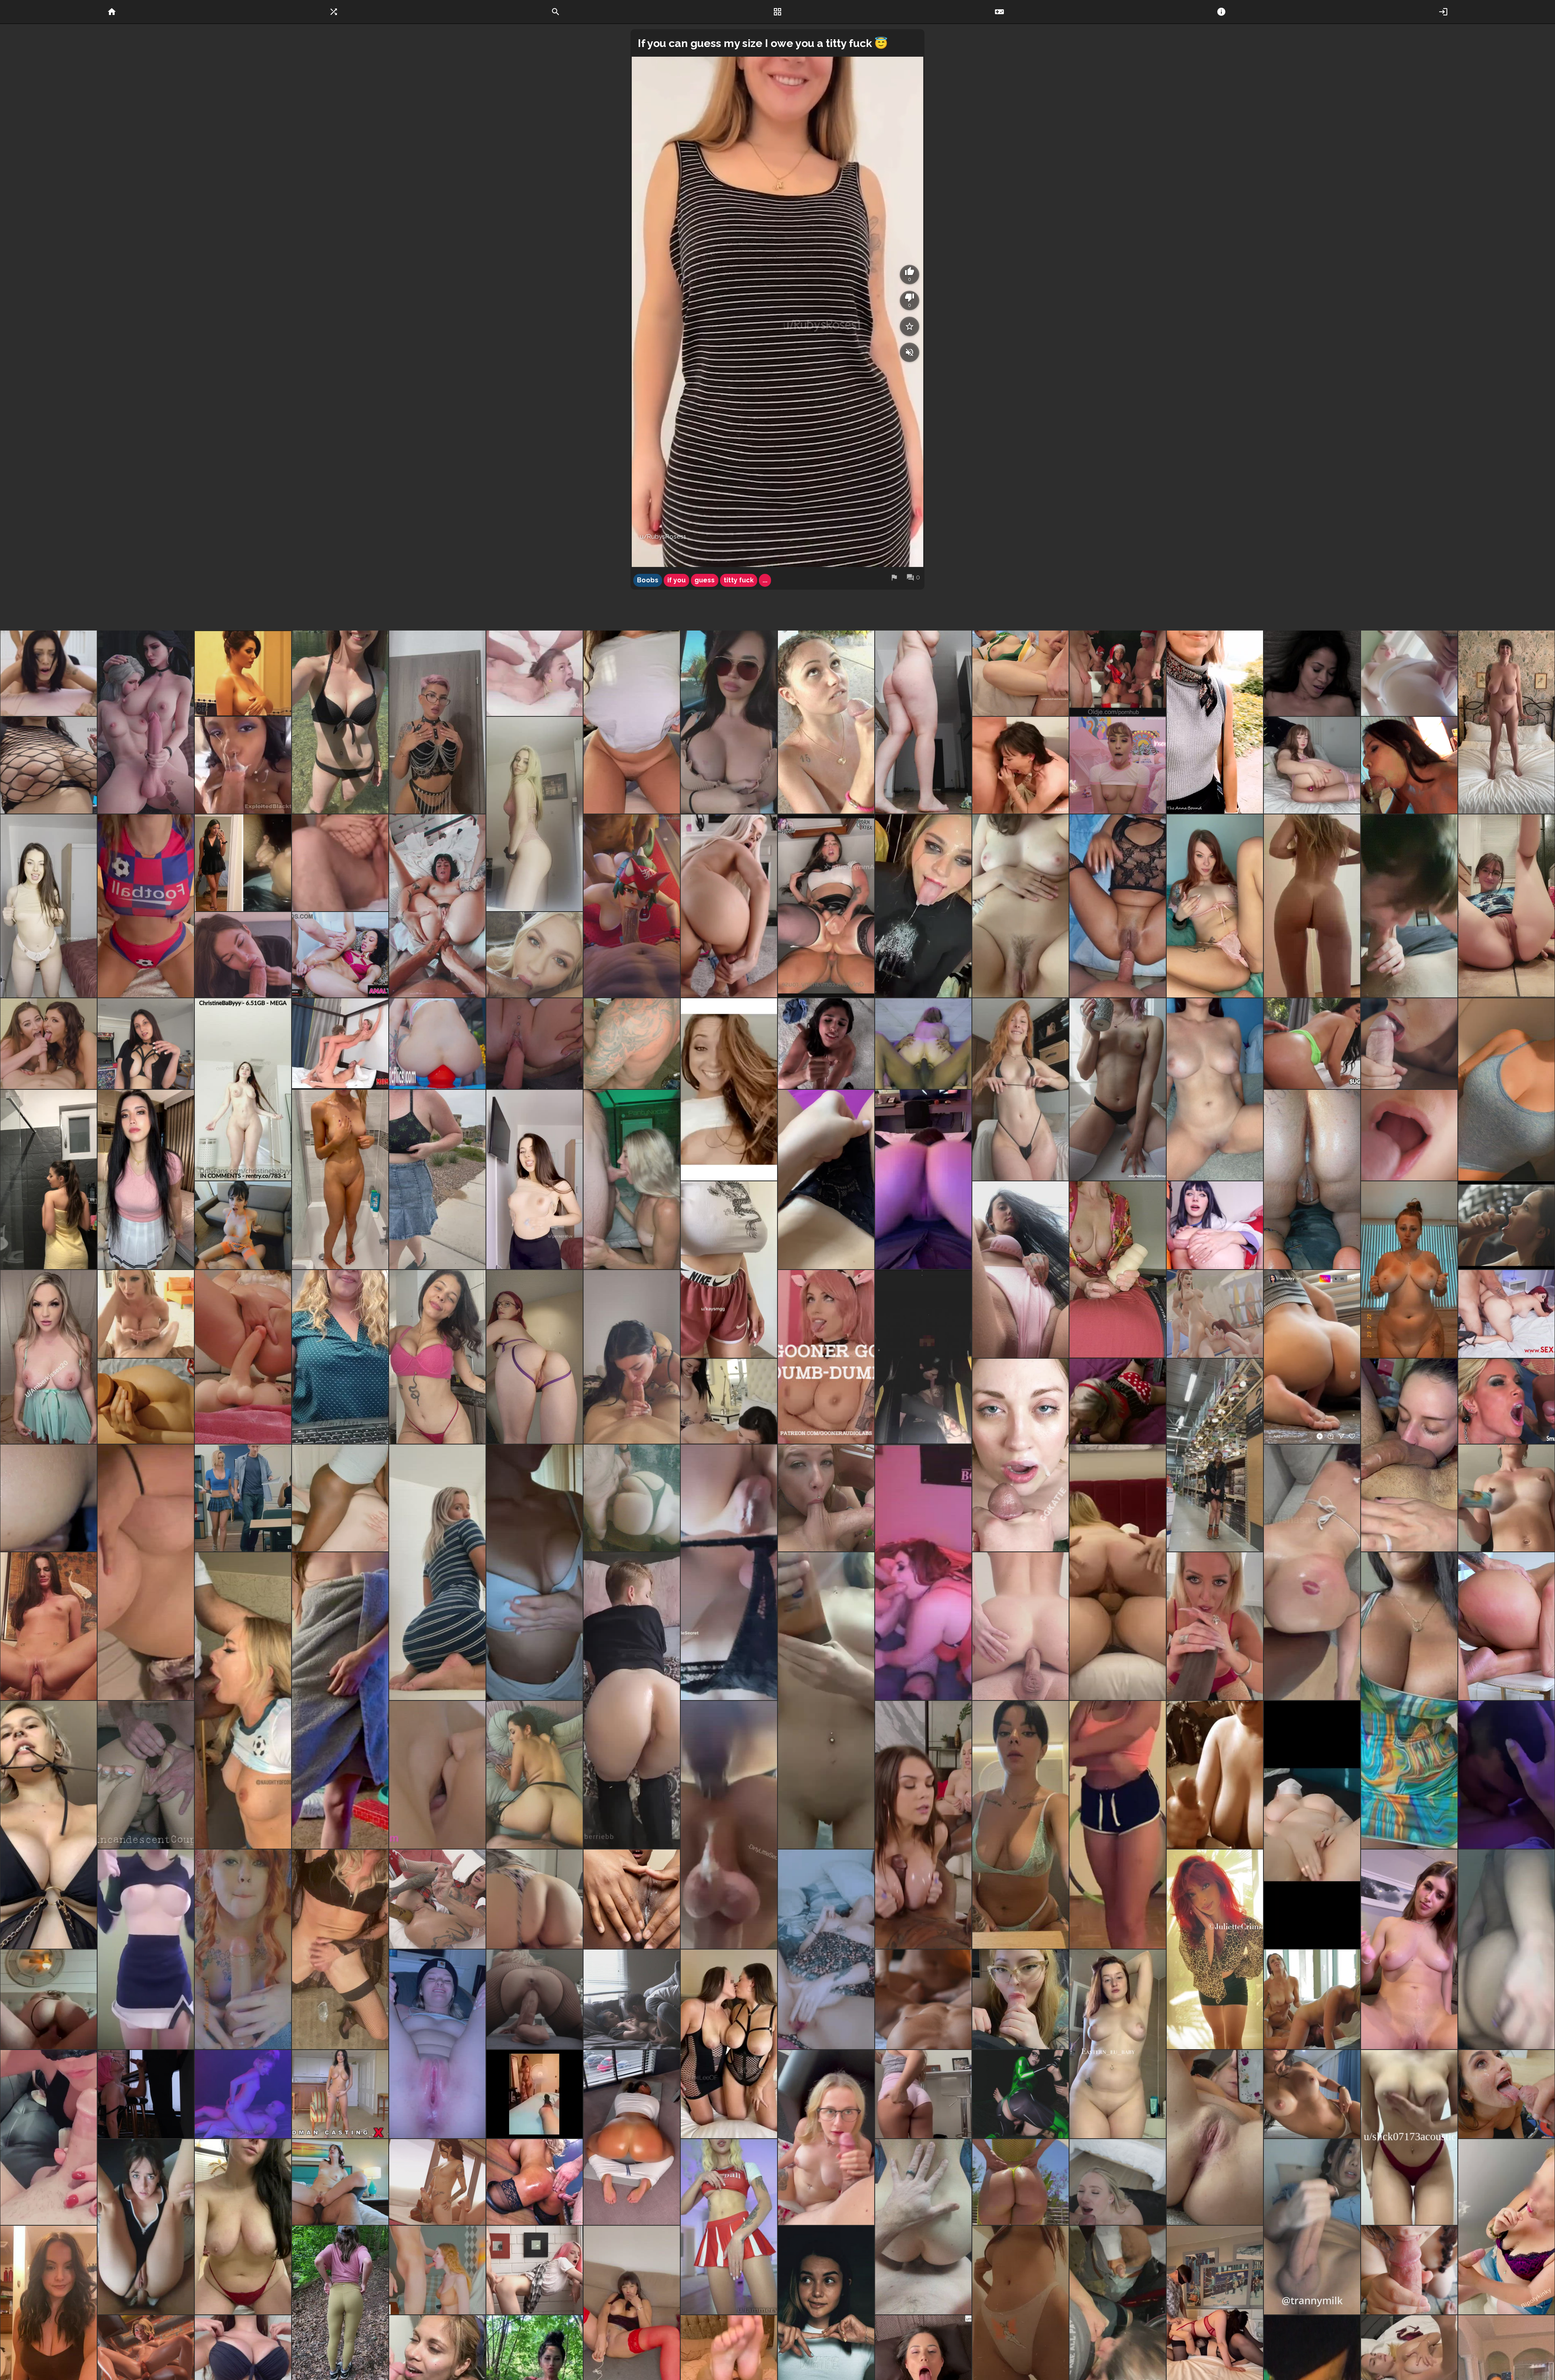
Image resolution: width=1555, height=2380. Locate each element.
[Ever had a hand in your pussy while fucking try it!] (49, 1999)
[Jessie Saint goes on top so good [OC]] (243, 2094)
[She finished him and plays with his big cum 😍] (1409, 1044)
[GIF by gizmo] (243, 765)
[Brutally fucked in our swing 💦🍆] (632, 1044)
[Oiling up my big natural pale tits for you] (243, 2227)
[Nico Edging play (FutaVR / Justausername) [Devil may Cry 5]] (437, 2182)
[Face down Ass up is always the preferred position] (1312, 1572)
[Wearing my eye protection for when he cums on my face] (826, 2137)
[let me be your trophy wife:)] (146, 1044)
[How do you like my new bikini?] (340, 722)
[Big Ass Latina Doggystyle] (1506, 1314)
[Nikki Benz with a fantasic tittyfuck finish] (146, 1314)
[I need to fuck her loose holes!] (1506, 1626)
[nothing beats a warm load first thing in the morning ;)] (1409, 906)
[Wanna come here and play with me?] (729, 2227)
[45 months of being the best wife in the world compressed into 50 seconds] (340, 863)
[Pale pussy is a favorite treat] (923, 722)
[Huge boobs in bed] (146, 1572)
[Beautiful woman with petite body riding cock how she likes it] (49, 1626)
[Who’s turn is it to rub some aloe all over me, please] (1409, 1270)
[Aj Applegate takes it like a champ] (1118, 2182)
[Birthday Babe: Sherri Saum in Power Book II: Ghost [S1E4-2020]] (1312, 673)
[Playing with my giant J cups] (49, 1825)
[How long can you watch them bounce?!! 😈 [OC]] (49, 1357)
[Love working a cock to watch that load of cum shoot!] (1215, 1775)
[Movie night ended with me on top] (535, 1899)
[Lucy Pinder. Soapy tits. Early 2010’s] (243, 673)
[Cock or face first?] (923, 1179)
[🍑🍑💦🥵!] (535, 1775)
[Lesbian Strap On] (729, 1401)
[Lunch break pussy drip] (632, 1899)
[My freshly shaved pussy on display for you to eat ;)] (1215, 1089)
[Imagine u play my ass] (535, 814)
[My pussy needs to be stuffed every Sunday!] (1020, 906)
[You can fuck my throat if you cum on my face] (632, 1179)
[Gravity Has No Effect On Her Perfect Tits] (146, 1949)
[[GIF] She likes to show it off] (1312, 1357)
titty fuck (739, 580)
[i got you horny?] (1506, 1949)
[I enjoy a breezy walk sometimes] (437, 1179)
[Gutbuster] (729, 1089)
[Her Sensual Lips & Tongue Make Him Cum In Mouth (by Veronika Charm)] (1409, 1135)
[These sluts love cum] (49, 1044)
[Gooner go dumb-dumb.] (826, 1357)
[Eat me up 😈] (1506, 1775)
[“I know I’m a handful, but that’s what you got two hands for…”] (1118, 1825)
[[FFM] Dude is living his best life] (340, 1044)
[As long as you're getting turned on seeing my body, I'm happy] (437, 1357)
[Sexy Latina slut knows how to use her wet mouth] (243, 863)
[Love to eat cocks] (243, 1700)
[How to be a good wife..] (49, 2137)
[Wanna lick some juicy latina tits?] (1312, 2094)
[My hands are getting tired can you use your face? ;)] (1312, 1825)
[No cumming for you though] (1312, 2227)
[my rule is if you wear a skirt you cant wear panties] (146, 1179)
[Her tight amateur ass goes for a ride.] (1020, 1626)
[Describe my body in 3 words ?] (340, 1179)
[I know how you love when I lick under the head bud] (1409, 2270)
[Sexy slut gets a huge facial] (535, 955)
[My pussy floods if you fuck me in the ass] (437, 906)
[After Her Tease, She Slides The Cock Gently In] (729, 906)
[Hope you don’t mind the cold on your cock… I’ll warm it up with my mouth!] (1506, 2227)
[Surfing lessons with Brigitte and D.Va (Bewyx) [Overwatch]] (1215, 1314)
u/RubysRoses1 (663, 537)
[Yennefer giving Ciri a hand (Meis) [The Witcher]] (146, 722)
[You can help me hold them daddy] (729, 1270)
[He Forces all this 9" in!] (146, 1401)
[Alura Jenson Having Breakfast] (1215, 1626)
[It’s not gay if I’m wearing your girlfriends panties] (729, 1572)
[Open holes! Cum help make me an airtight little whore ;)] (340, 2182)
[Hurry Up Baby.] (1118, 1401)
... (765, 580)
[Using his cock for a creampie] (1118, 1572)
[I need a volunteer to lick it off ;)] (1506, 1498)
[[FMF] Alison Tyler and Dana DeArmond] (1020, 765)
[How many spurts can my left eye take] (1020, 1455)
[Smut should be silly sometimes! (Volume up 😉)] (1506, 722)
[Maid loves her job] (535, 1044)
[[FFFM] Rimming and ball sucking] (826, 1498)
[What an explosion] (1506, 1225)
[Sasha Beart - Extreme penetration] (437, 1899)
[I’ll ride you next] (535, 1999)
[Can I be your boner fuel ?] (437, 722)
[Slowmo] (632, 722)
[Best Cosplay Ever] (1215, 1225)
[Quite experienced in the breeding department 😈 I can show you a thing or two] (1215, 906)
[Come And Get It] (535, 2182)
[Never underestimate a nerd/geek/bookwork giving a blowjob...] (1020, 1999)
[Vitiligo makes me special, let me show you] (1215, 1949)
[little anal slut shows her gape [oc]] (146, 2227)
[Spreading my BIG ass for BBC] (340, 1498)
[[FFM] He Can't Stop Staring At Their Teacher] (243, 1498)
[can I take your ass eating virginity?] (1506, 906)
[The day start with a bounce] (1409, 2137)
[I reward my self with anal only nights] (923, 1044)
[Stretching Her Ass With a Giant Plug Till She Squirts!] (437, 1044)
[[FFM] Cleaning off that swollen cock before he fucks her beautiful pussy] (923, 1572)
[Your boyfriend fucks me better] (729, 1825)
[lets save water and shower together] (49, 1179)
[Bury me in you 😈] (1409, 1455)
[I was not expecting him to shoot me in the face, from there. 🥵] (1020, 673)
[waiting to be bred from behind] (535, 1357)
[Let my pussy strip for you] (826, 1179)
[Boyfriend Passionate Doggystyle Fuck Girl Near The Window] (535, 2270)
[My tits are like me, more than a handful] (1506, 1089)
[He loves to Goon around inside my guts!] (1118, 906)
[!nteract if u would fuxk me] (437, 2044)
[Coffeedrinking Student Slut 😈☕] (1118, 1089)
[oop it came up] (437, 1572)
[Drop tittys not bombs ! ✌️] (146, 906)
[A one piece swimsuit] (1020, 2182)
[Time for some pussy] (1020, 1270)
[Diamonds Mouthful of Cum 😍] (1506, 1401)
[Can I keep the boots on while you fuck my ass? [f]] (632, 1700)
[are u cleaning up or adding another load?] (1312, 1179)
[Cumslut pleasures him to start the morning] (243, 955)
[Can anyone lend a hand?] (1312, 906)
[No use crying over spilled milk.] (49, 1498)
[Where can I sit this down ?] (826, 1700)
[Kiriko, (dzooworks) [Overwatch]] (632, 906)
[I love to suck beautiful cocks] (632, 1357)
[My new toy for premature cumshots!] (1118, 1270)
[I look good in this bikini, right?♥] (1020, 1089)
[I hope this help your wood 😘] (340, 1700)
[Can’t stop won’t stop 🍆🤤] (340, 1949)
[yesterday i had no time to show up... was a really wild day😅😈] (535, 1572)
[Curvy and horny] (1118, 2044)
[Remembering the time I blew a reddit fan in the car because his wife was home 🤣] (923, 1357)
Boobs (648, 580)
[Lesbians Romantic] (923, 1999)
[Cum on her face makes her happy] (826, 722)
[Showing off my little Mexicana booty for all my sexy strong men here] (923, 2094)
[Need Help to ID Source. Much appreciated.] (1409, 673)
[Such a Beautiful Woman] (826, 1044)
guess (705, 580)
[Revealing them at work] (340, 1357)
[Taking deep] (1409, 765)
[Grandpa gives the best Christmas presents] (1118, 673)
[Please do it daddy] (1506, 2094)
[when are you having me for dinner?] (1409, 1700)
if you (676, 580)
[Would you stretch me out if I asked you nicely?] (1312, 765)
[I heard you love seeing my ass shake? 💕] (632, 2137)
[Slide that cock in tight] (340, 955)
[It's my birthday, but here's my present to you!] (1409, 1949)
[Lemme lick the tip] (243, 1949)
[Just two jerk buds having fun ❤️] (826, 906)
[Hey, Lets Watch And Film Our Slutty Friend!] (535, 2094)
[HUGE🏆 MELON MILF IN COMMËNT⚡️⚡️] (243, 1089)
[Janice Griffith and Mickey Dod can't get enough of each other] (632, 1999)
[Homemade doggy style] (923, 2227)
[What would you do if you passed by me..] (729, 722)
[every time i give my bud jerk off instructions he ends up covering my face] (1118, 765)
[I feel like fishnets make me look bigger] (49, 765)
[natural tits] (49, 906)
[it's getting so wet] (243, 1357)
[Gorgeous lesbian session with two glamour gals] (437, 1775)
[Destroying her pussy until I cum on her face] (49, 673)
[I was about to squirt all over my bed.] (826, 1949)
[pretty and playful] (535, 1179)
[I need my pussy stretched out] (1215, 2137)
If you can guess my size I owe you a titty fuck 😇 (763, 43)
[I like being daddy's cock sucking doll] (146, 2094)
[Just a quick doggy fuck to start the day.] (632, 1498)
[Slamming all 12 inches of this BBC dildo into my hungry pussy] (146, 1775)
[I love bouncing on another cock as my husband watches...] (243, 1225)
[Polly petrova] (535, 673)
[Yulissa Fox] (1312, 1044)
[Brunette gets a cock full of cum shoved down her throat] (340, 2094)
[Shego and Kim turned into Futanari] (1020, 2094)
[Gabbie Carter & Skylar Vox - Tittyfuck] (923, 1825)
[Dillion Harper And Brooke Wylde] (1312, 1999)
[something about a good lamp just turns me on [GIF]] (1215, 1455)
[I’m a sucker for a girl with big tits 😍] (729, 2044)
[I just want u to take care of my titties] (1020, 1825)
